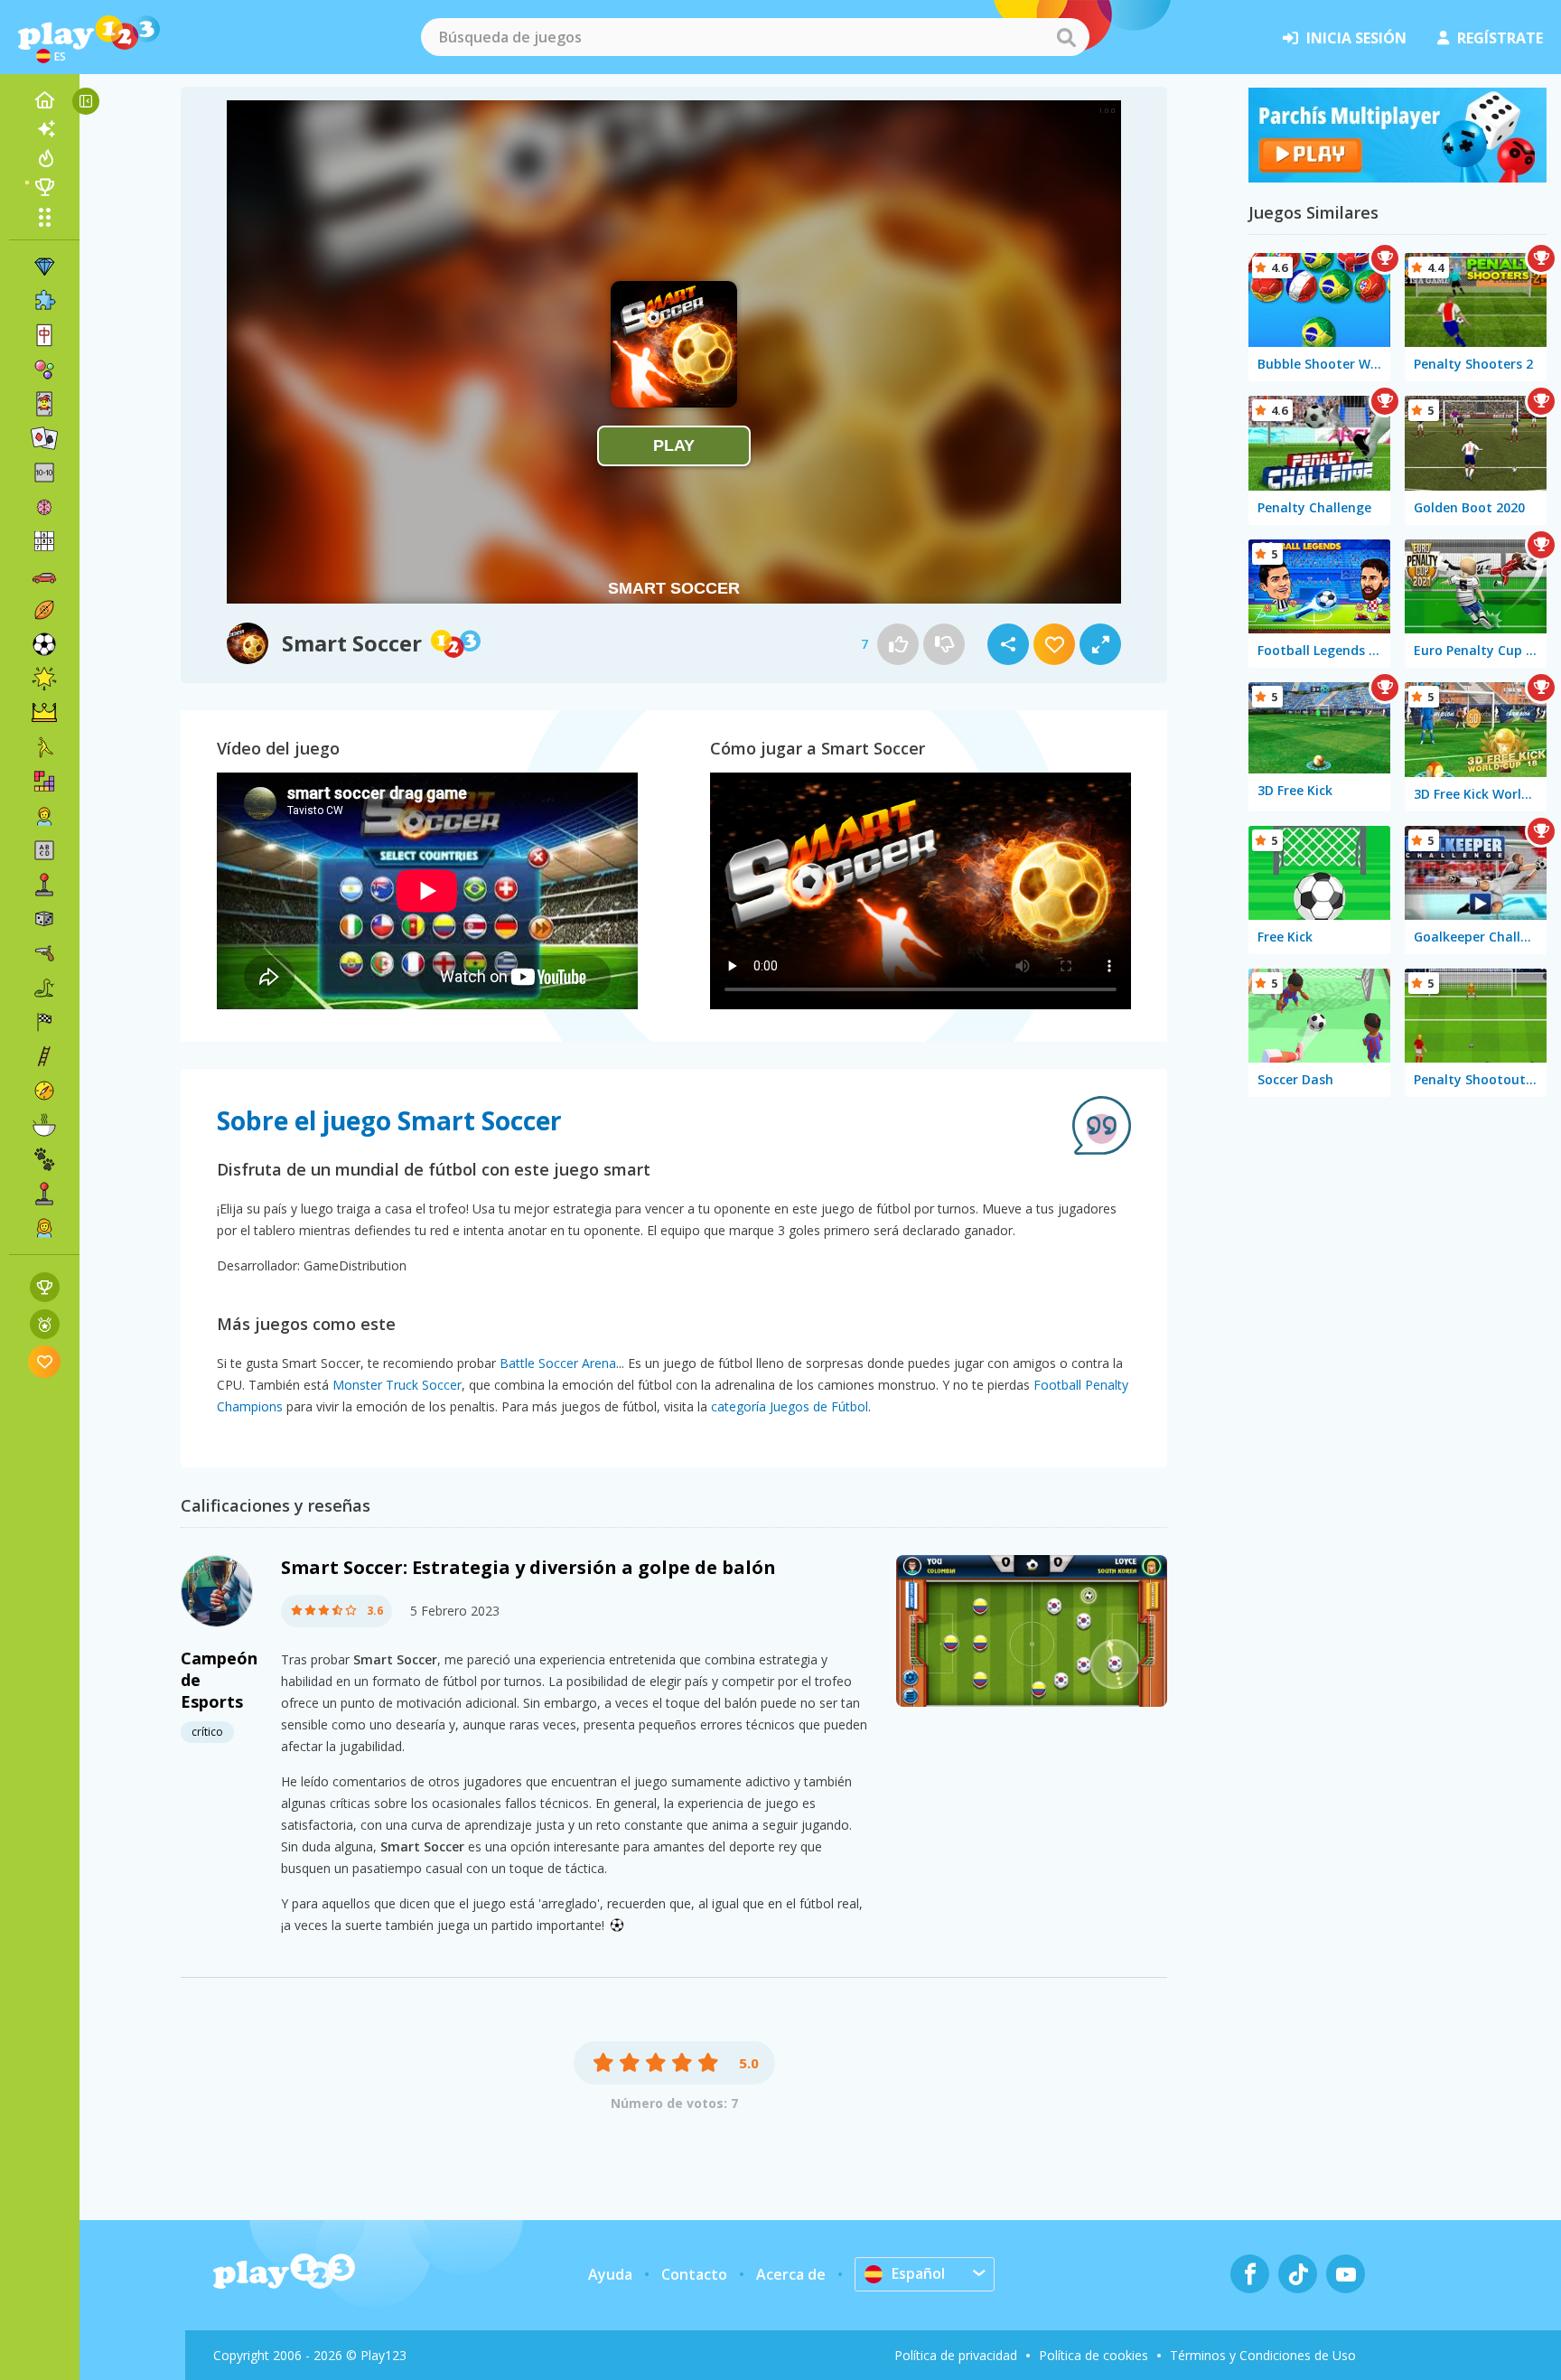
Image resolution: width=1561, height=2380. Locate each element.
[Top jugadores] (44, 187)
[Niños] (44, 816)
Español (918, 2273)
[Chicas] (44, 1228)
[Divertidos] (44, 679)
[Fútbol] (44, 644)
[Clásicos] (44, 988)
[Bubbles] (44, 370)
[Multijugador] (44, 1194)
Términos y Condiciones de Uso (1263, 2355)
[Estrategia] (44, 713)
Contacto (694, 2274)
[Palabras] (44, 850)
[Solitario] (44, 438)
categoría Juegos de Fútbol (790, 1406)
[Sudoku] (44, 541)
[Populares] (44, 158)
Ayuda (610, 2274)
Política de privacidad (956, 2355)
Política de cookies (1094, 2355)
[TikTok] (1298, 2274)
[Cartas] (44, 404)
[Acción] (44, 953)
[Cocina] (44, 1125)
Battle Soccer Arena (558, 1363)
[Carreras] (44, 1022)
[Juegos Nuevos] (44, 129)
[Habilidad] (44, 1056)
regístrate (1500, 38)
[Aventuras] (44, 1091)
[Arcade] (44, 885)
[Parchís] (1397, 177)
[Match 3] (44, 267)
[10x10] (44, 473)
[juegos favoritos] (45, 1361)
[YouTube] (1346, 2274)
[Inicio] (44, 100)
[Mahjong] (44, 335)
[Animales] (44, 1159)
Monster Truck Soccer (397, 1385)
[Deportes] (44, 610)
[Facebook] (1250, 2274)
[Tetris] (44, 782)
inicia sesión (1356, 38)
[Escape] (44, 747)
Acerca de (791, 2274)
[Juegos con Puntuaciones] (45, 1287)
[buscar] (1066, 37)
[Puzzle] (44, 301)
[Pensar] (44, 507)
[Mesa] (44, 919)
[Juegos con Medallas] (45, 1324)
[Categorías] (44, 217)
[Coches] (44, 576)
